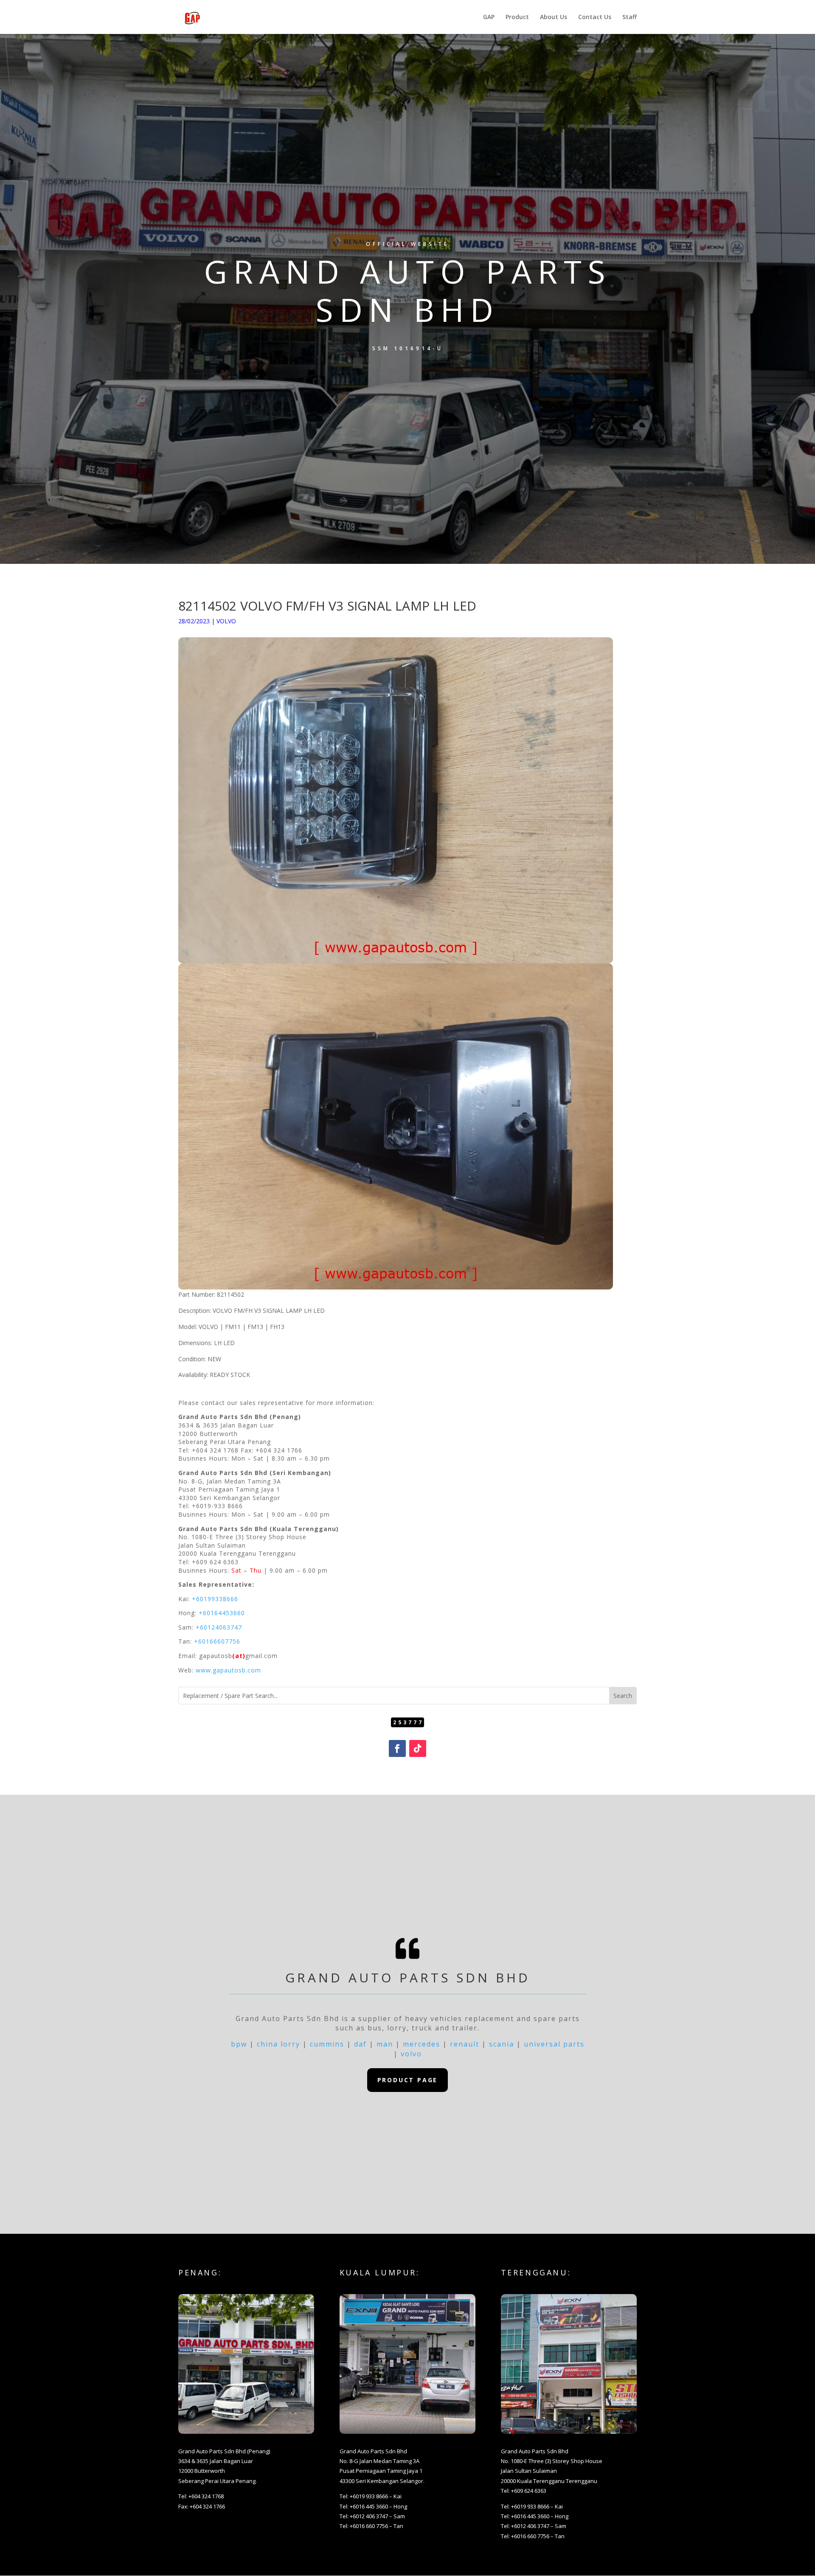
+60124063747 (219, 1627)
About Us (554, 17)
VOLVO (226, 621)
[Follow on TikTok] (418, 1748)
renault (465, 2044)
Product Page (408, 2080)
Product (517, 17)
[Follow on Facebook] (397, 1748)
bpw (239, 2044)
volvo (411, 2054)
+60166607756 (217, 1641)
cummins (327, 2044)
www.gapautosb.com (228, 1670)
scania (502, 2044)
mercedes (422, 2044)
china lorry (278, 2044)
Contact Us (595, 17)
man (385, 2044)
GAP (489, 17)
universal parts (554, 2044)
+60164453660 (222, 1613)
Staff (630, 17)
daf (360, 2044)
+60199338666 (215, 1599)
